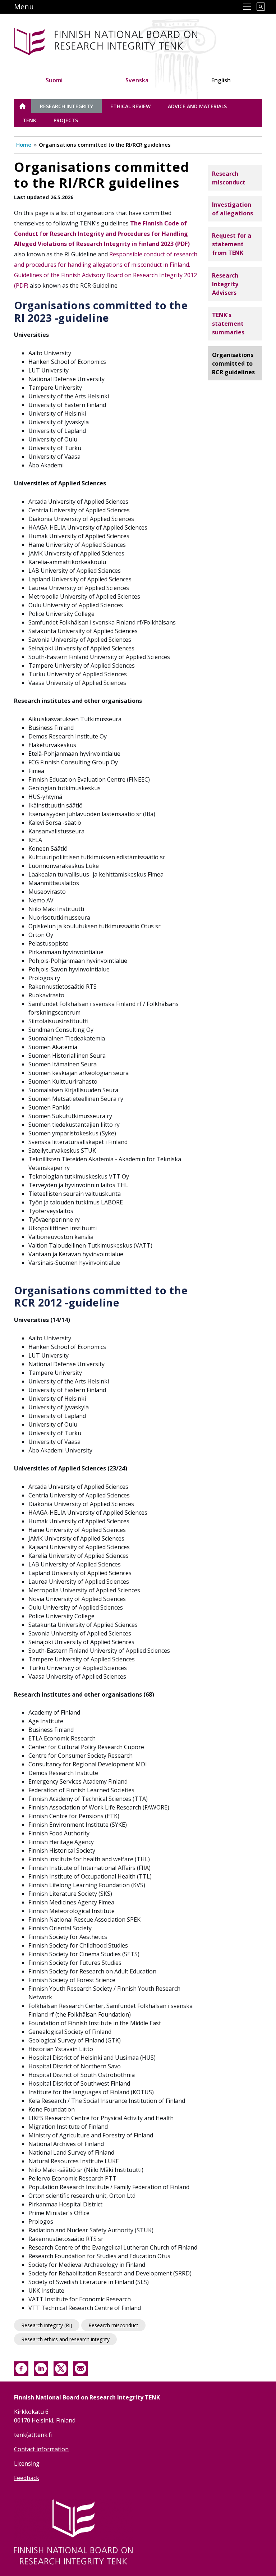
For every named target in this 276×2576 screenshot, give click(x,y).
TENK (29, 120)
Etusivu (27, 106)
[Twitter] (61, 2368)
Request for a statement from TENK (232, 244)
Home (24, 145)
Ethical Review (130, 106)
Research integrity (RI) (47, 2325)
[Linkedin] (41, 2368)
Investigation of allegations (233, 209)
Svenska (137, 80)
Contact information (41, 2449)
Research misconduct (113, 2325)
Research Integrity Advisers (225, 284)
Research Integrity (66, 106)
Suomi (54, 80)
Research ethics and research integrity (65, 2339)
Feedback (27, 2478)
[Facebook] (21, 2368)
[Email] (80, 2368)
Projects (66, 120)
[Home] (109, 40)
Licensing (27, 2463)
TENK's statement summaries (228, 324)
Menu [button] (24, 7)
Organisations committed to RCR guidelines (233, 363)
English (221, 80)
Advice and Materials (197, 106)
